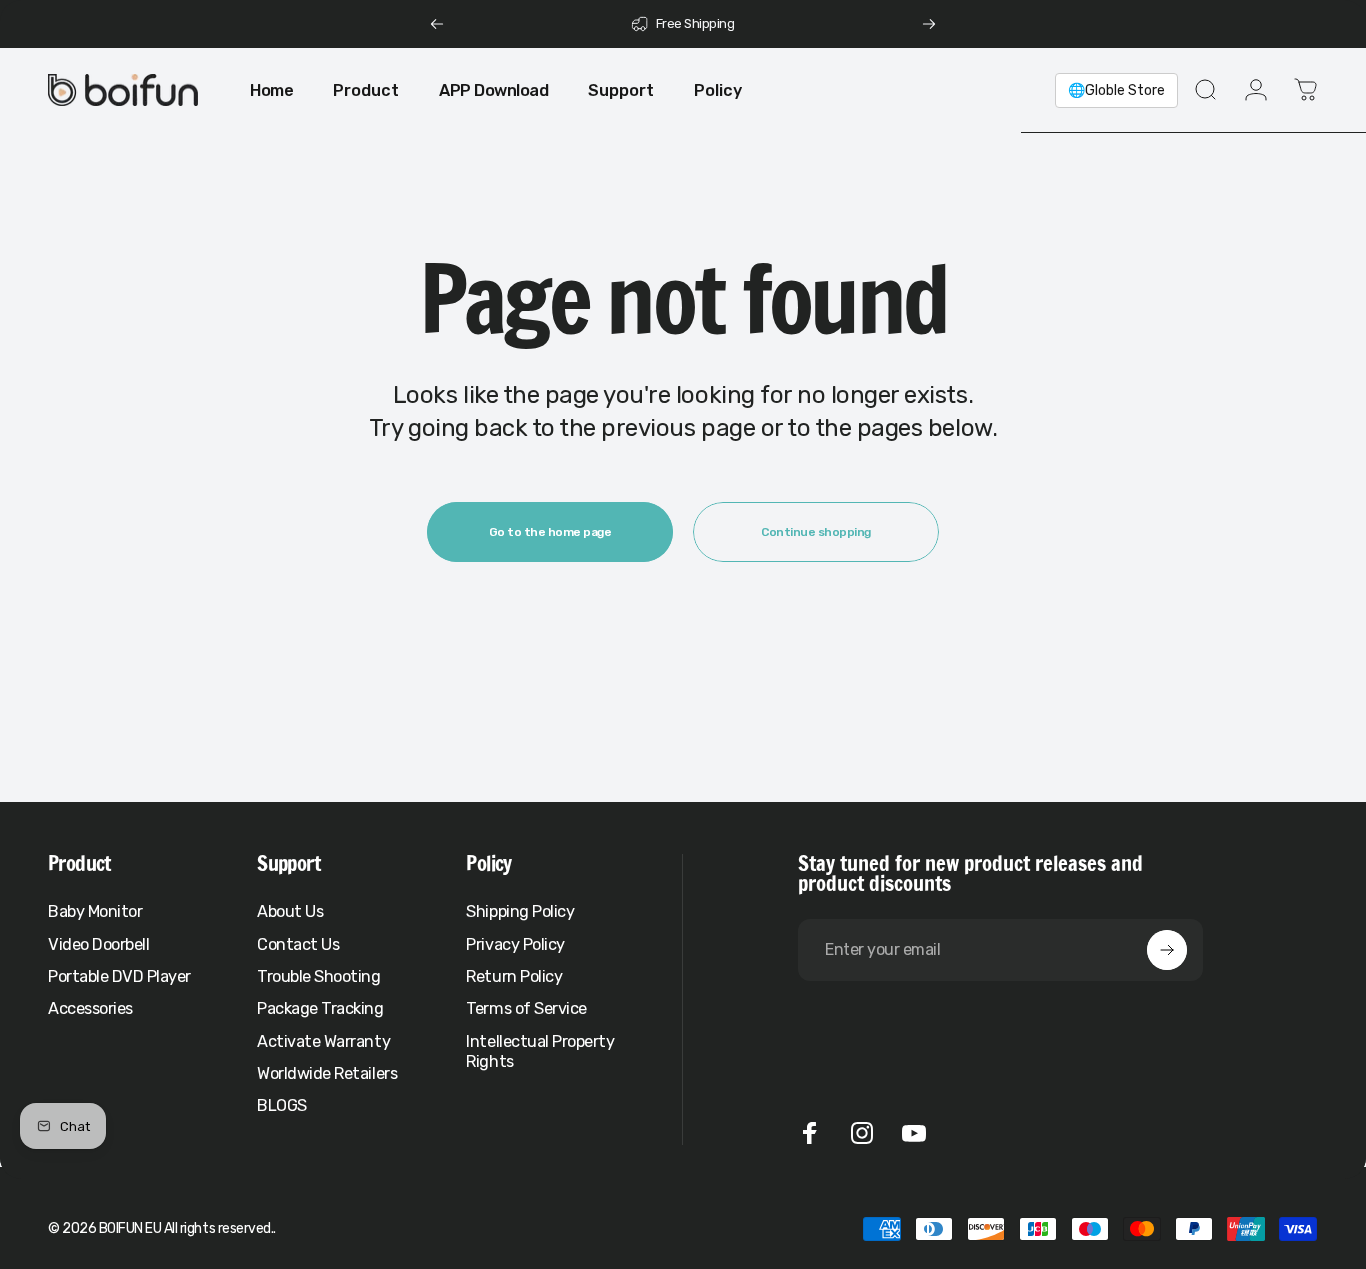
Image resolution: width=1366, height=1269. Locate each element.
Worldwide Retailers (327, 1073)
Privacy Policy (515, 944)
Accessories (90, 1008)
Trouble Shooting (318, 976)
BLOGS (282, 1105)
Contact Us (298, 944)
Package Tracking (320, 1008)
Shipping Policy (520, 911)
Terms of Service (526, 1008)
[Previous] (437, 24)
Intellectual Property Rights (540, 1051)
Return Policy (514, 976)
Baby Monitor (95, 911)
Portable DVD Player (119, 976)
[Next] (929, 24)
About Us (290, 911)
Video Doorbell (98, 944)
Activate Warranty (323, 1041)
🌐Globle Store (1116, 90)
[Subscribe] (1167, 950)
